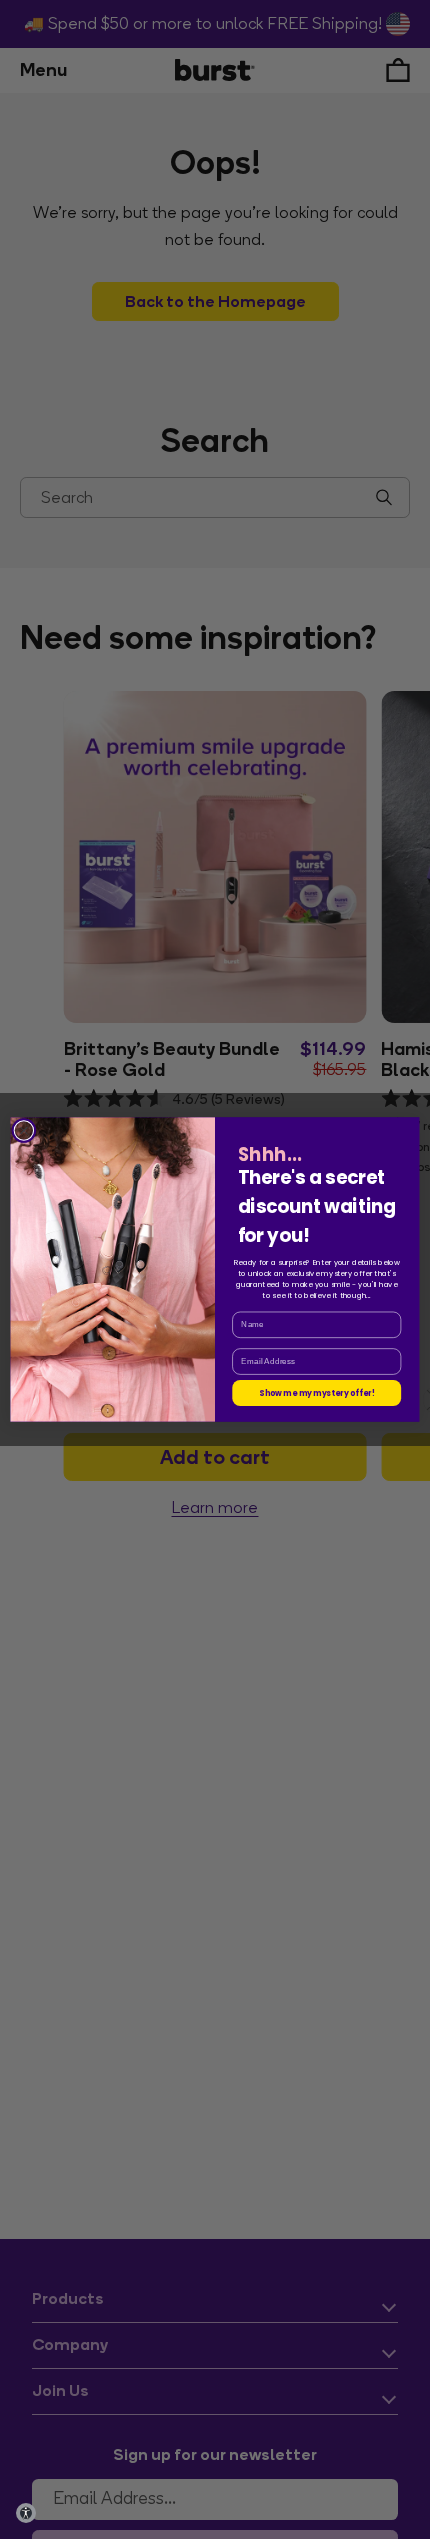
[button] (26, 2513)
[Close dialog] (24, 1130)
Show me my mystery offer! (316, 1392)
